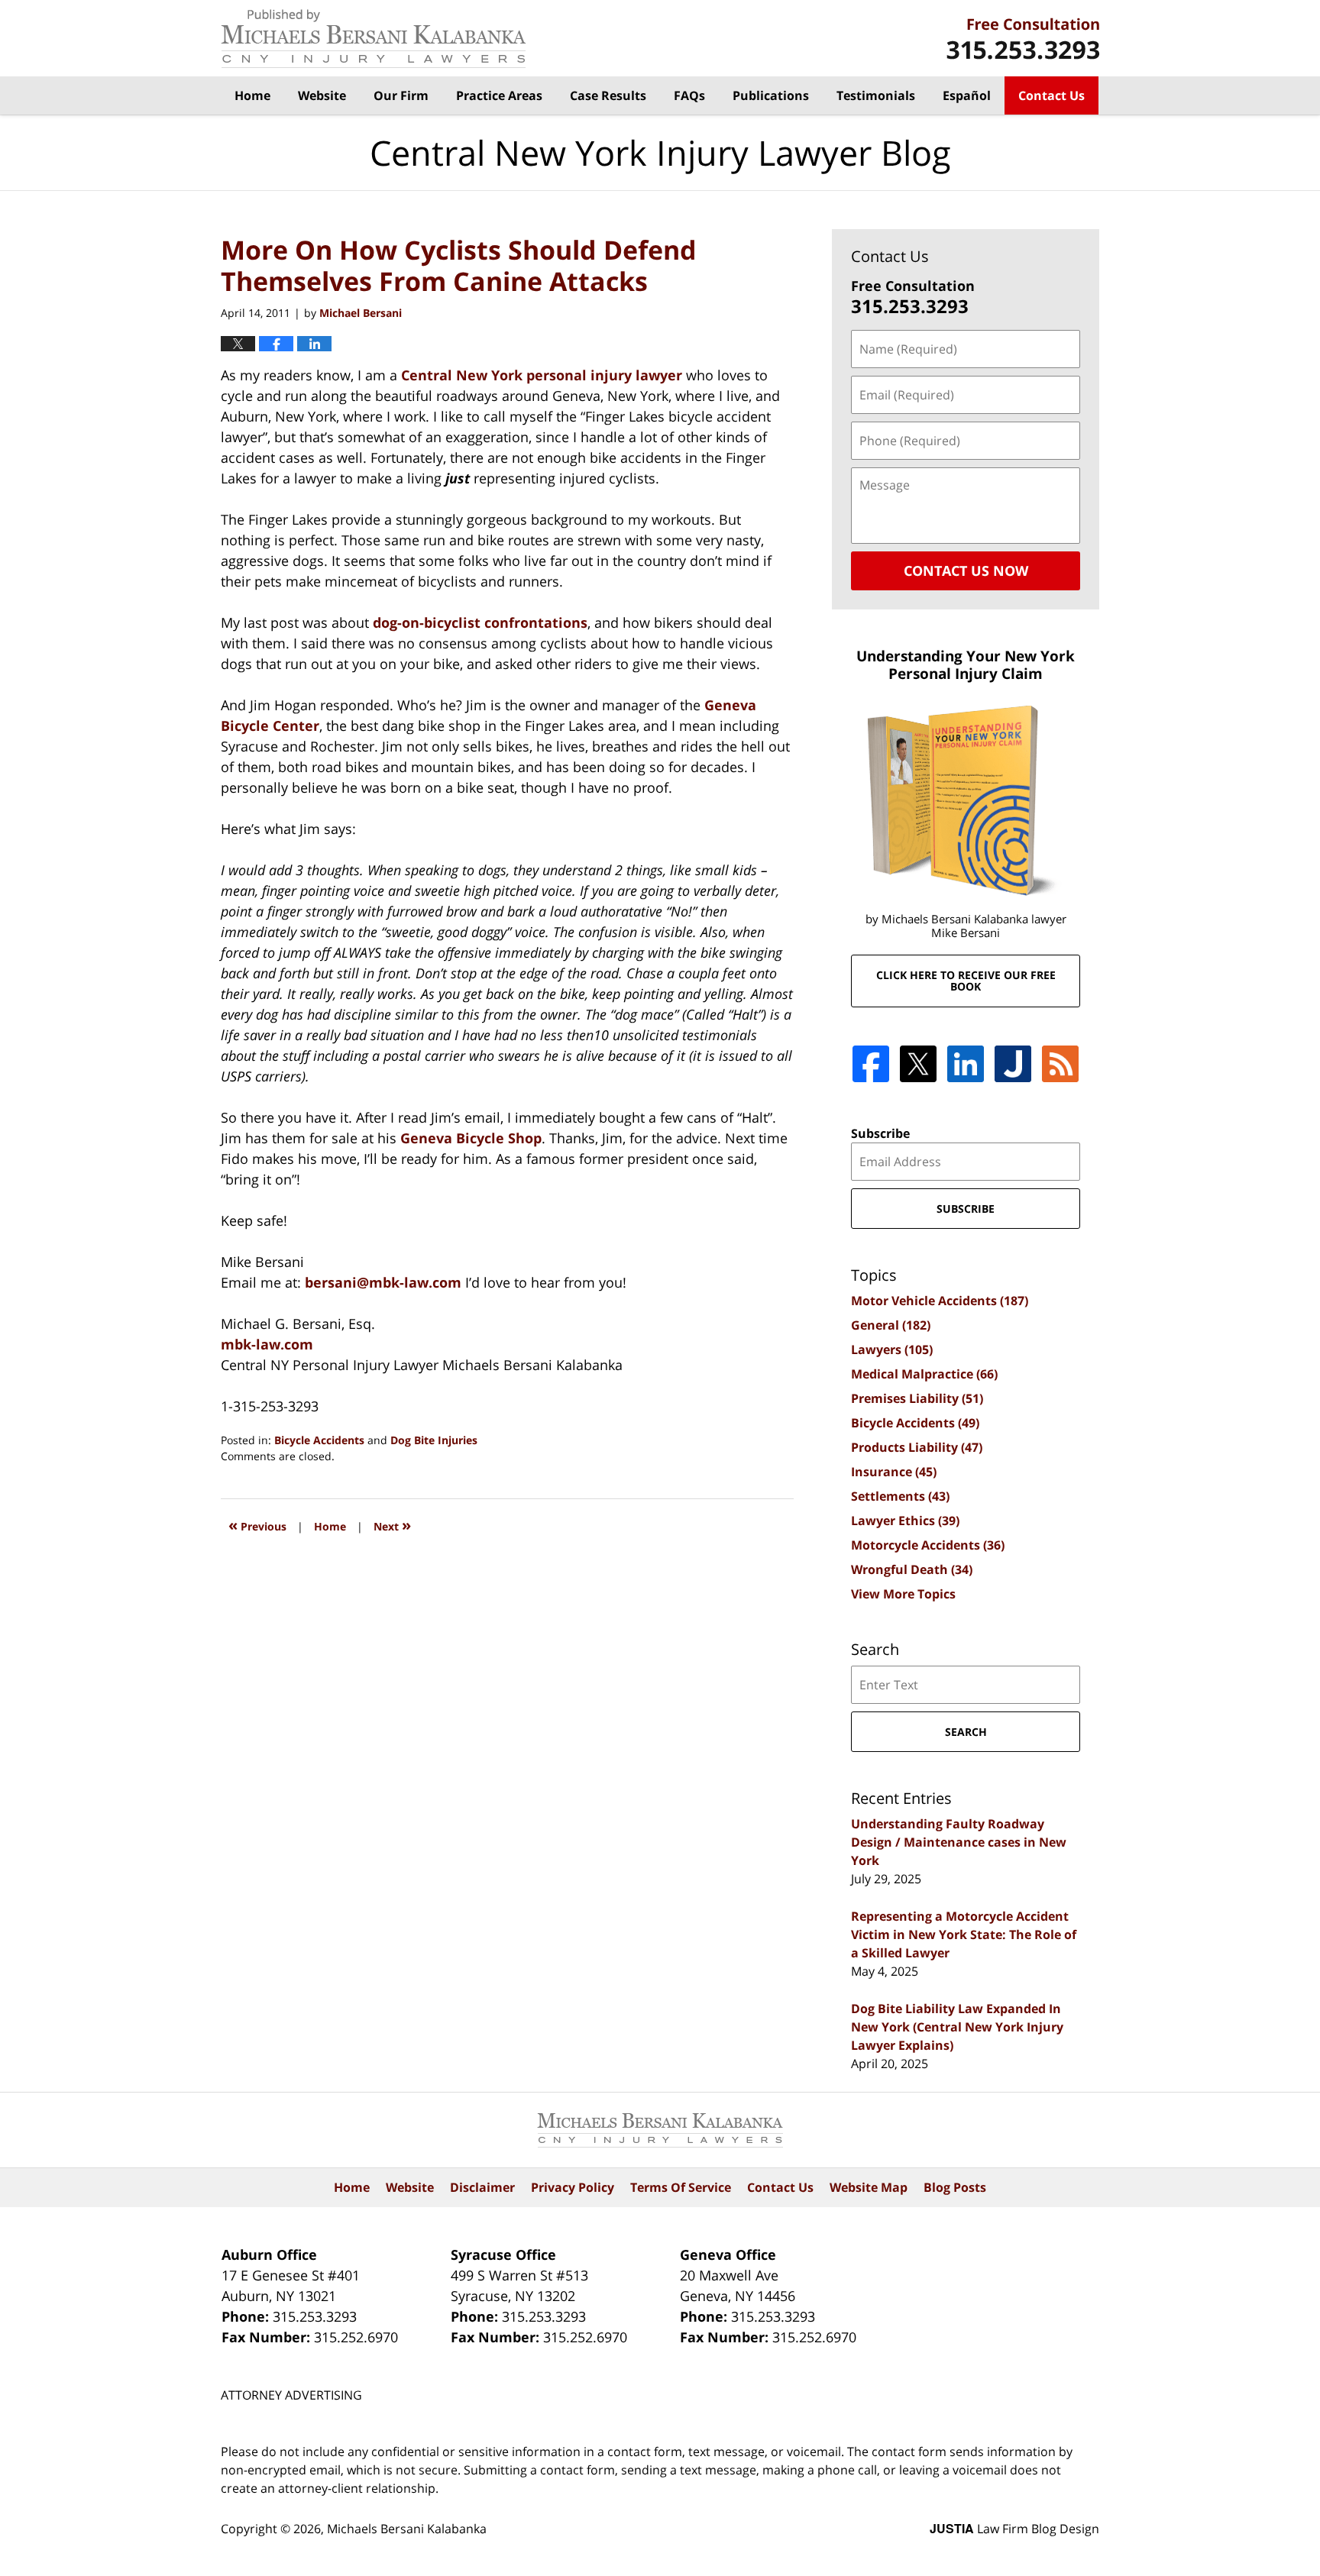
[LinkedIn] (966, 1064)
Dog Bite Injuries (434, 1440)
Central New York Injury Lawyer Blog (374, 39)
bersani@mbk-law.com (385, 1282)
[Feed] (1060, 1064)
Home (252, 95)
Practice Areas (499, 95)
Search (966, 1732)
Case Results (608, 95)
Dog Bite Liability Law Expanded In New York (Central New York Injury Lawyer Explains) (957, 2027)
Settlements (900, 1496)
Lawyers (892, 1349)
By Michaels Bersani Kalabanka (1023, 39)
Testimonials (876, 95)
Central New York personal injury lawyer (542, 375)
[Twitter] (918, 1064)
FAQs (689, 95)
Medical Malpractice (924, 1374)
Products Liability (917, 1447)
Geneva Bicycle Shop (471, 1138)
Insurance (894, 1472)
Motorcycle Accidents (928, 1545)
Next (392, 1525)
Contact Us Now (966, 570)
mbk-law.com (267, 1344)
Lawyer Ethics (905, 1521)
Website (322, 95)
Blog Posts (955, 2187)
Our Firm (401, 95)
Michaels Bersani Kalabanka (407, 2529)
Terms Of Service (681, 2187)
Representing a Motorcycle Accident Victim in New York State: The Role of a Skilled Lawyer (964, 1934)
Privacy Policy (573, 2187)
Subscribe (880, 1133)
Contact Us (1051, 95)
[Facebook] (871, 1064)
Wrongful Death (912, 1569)
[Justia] (1013, 1064)
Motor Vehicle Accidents (940, 1301)
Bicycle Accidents (319, 1440)
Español (967, 95)
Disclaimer (482, 2187)
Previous (257, 1525)
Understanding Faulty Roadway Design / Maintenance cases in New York (959, 1842)
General (891, 1325)
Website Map (869, 2187)
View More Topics (903, 1594)
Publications (771, 95)
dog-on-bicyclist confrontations (480, 622)
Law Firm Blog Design (1014, 2529)
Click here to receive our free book (966, 981)
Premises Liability (917, 1398)
